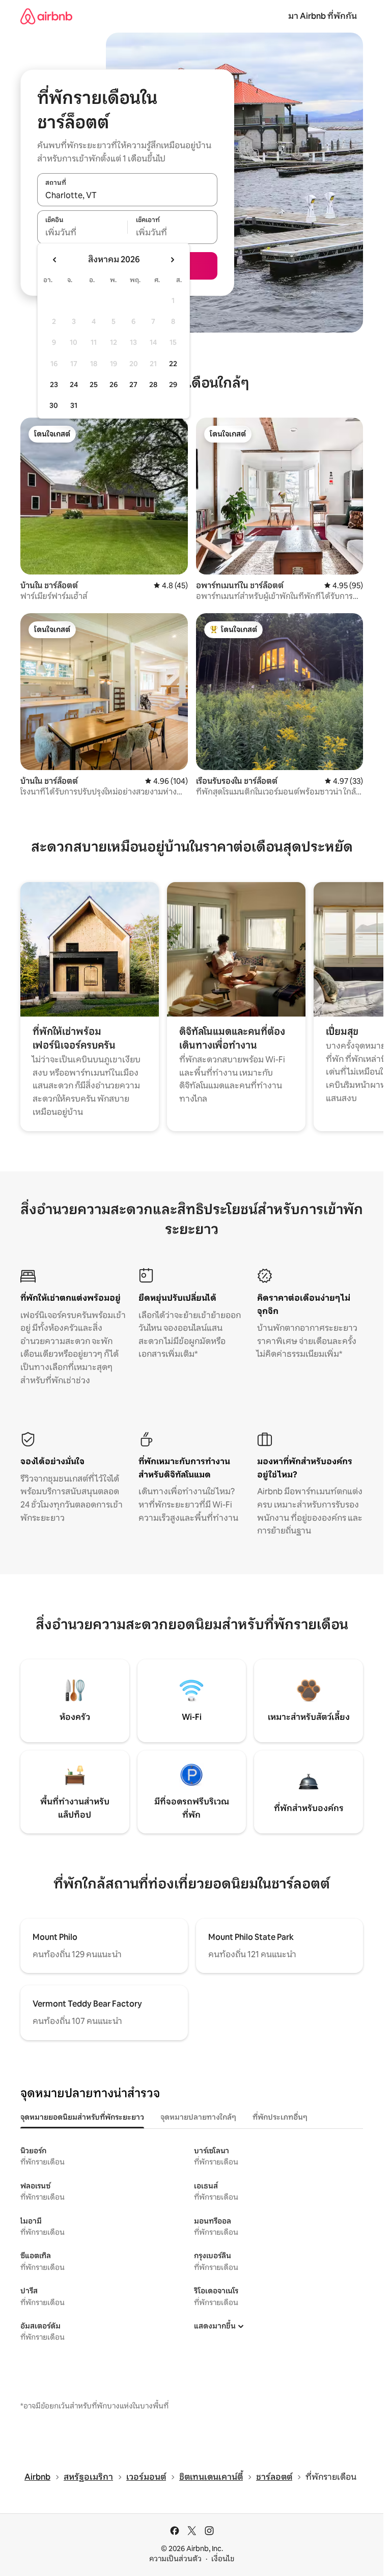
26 (114, 385)
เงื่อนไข (223, 2559)
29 (173, 385)
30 (54, 405)
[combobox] (127, 195)
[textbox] (82, 233)
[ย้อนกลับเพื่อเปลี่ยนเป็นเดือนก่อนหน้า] (55, 260)
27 (133, 385)
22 (173, 364)
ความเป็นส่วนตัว (175, 2559)
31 (74, 405)
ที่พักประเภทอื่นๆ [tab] (280, 2117)
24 (74, 385)
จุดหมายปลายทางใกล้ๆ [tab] (198, 2117)
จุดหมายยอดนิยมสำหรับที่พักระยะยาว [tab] (82, 2117)
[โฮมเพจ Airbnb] (46, 16)
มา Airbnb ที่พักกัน (323, 16)
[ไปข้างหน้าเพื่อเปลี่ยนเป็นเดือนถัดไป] (172, 260)
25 (94, 385)
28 (153, 385)
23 (54, 385)
